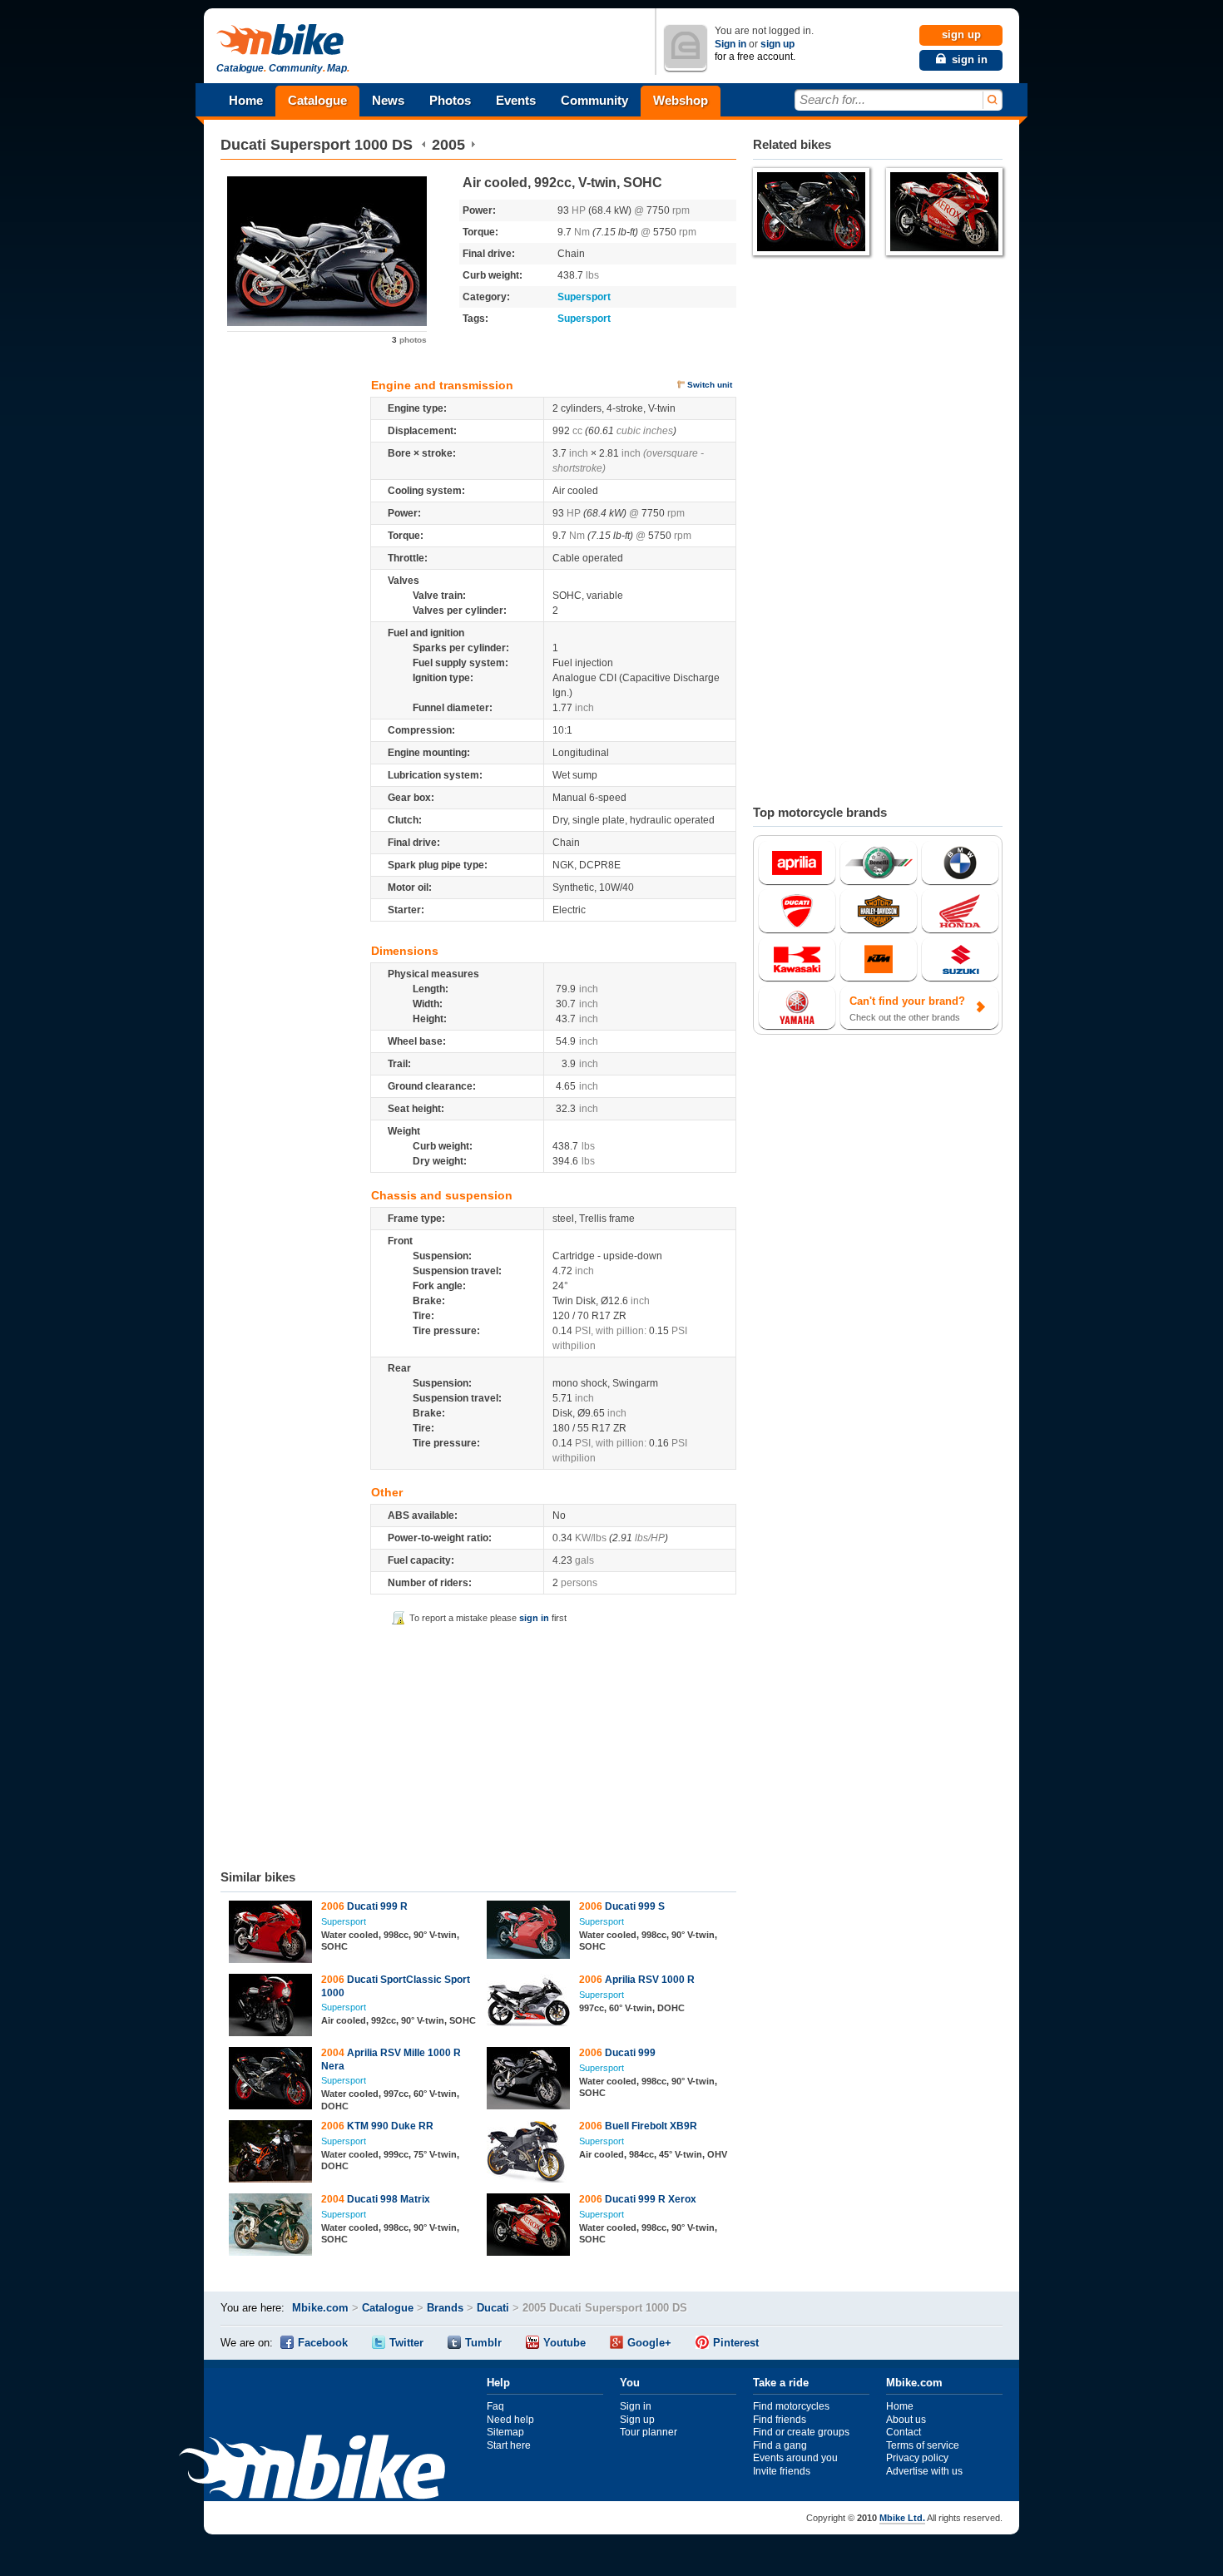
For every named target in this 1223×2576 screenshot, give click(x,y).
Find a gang (780, 2445)
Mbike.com (320, 2308)
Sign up (637, 2420)
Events (516, 100)
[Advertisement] (478, 1744)
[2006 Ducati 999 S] (529, 1932)
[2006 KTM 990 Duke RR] (271, 2153)
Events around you (795, 2458)
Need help (510, 2420)
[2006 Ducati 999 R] (271, 1934)
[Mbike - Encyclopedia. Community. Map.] (312, 2469)
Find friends (780, 2420)
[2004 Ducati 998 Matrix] (271, 2227)
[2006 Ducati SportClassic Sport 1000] (271, 2007)
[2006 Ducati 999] (529, 2080)
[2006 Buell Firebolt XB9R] (529, 2153)
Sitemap (505, 2432)
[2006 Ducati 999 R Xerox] (529, 2227)
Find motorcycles (791, 2406)
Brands (445, 2308)
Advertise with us (924, 2471)
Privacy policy (917, 2458)
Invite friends (782, 2471)
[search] (991, 100)
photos (409, 340)
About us (906, 2420)
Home (246, 100)
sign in (534, 1618)
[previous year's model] (424, 145)
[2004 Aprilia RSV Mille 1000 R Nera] (271, 2080)
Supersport (584, 297)
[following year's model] (473, 145)
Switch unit (710, 385)
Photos (450, 100)
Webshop (681, 100)
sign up (777, 44)
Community (594, 100)
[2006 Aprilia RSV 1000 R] (529, 2002)
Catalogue (317, 100)
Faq (495, 2406)
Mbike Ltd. (902, 2518)
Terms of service (923, 2445)
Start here (509, 2445)
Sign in (730, 44)
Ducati (243, 145)
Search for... (832, 99)
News (388, 100)
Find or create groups (801, 2432)
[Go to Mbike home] (283, 40)
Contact (904, 2432)
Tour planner (649, 2432)
